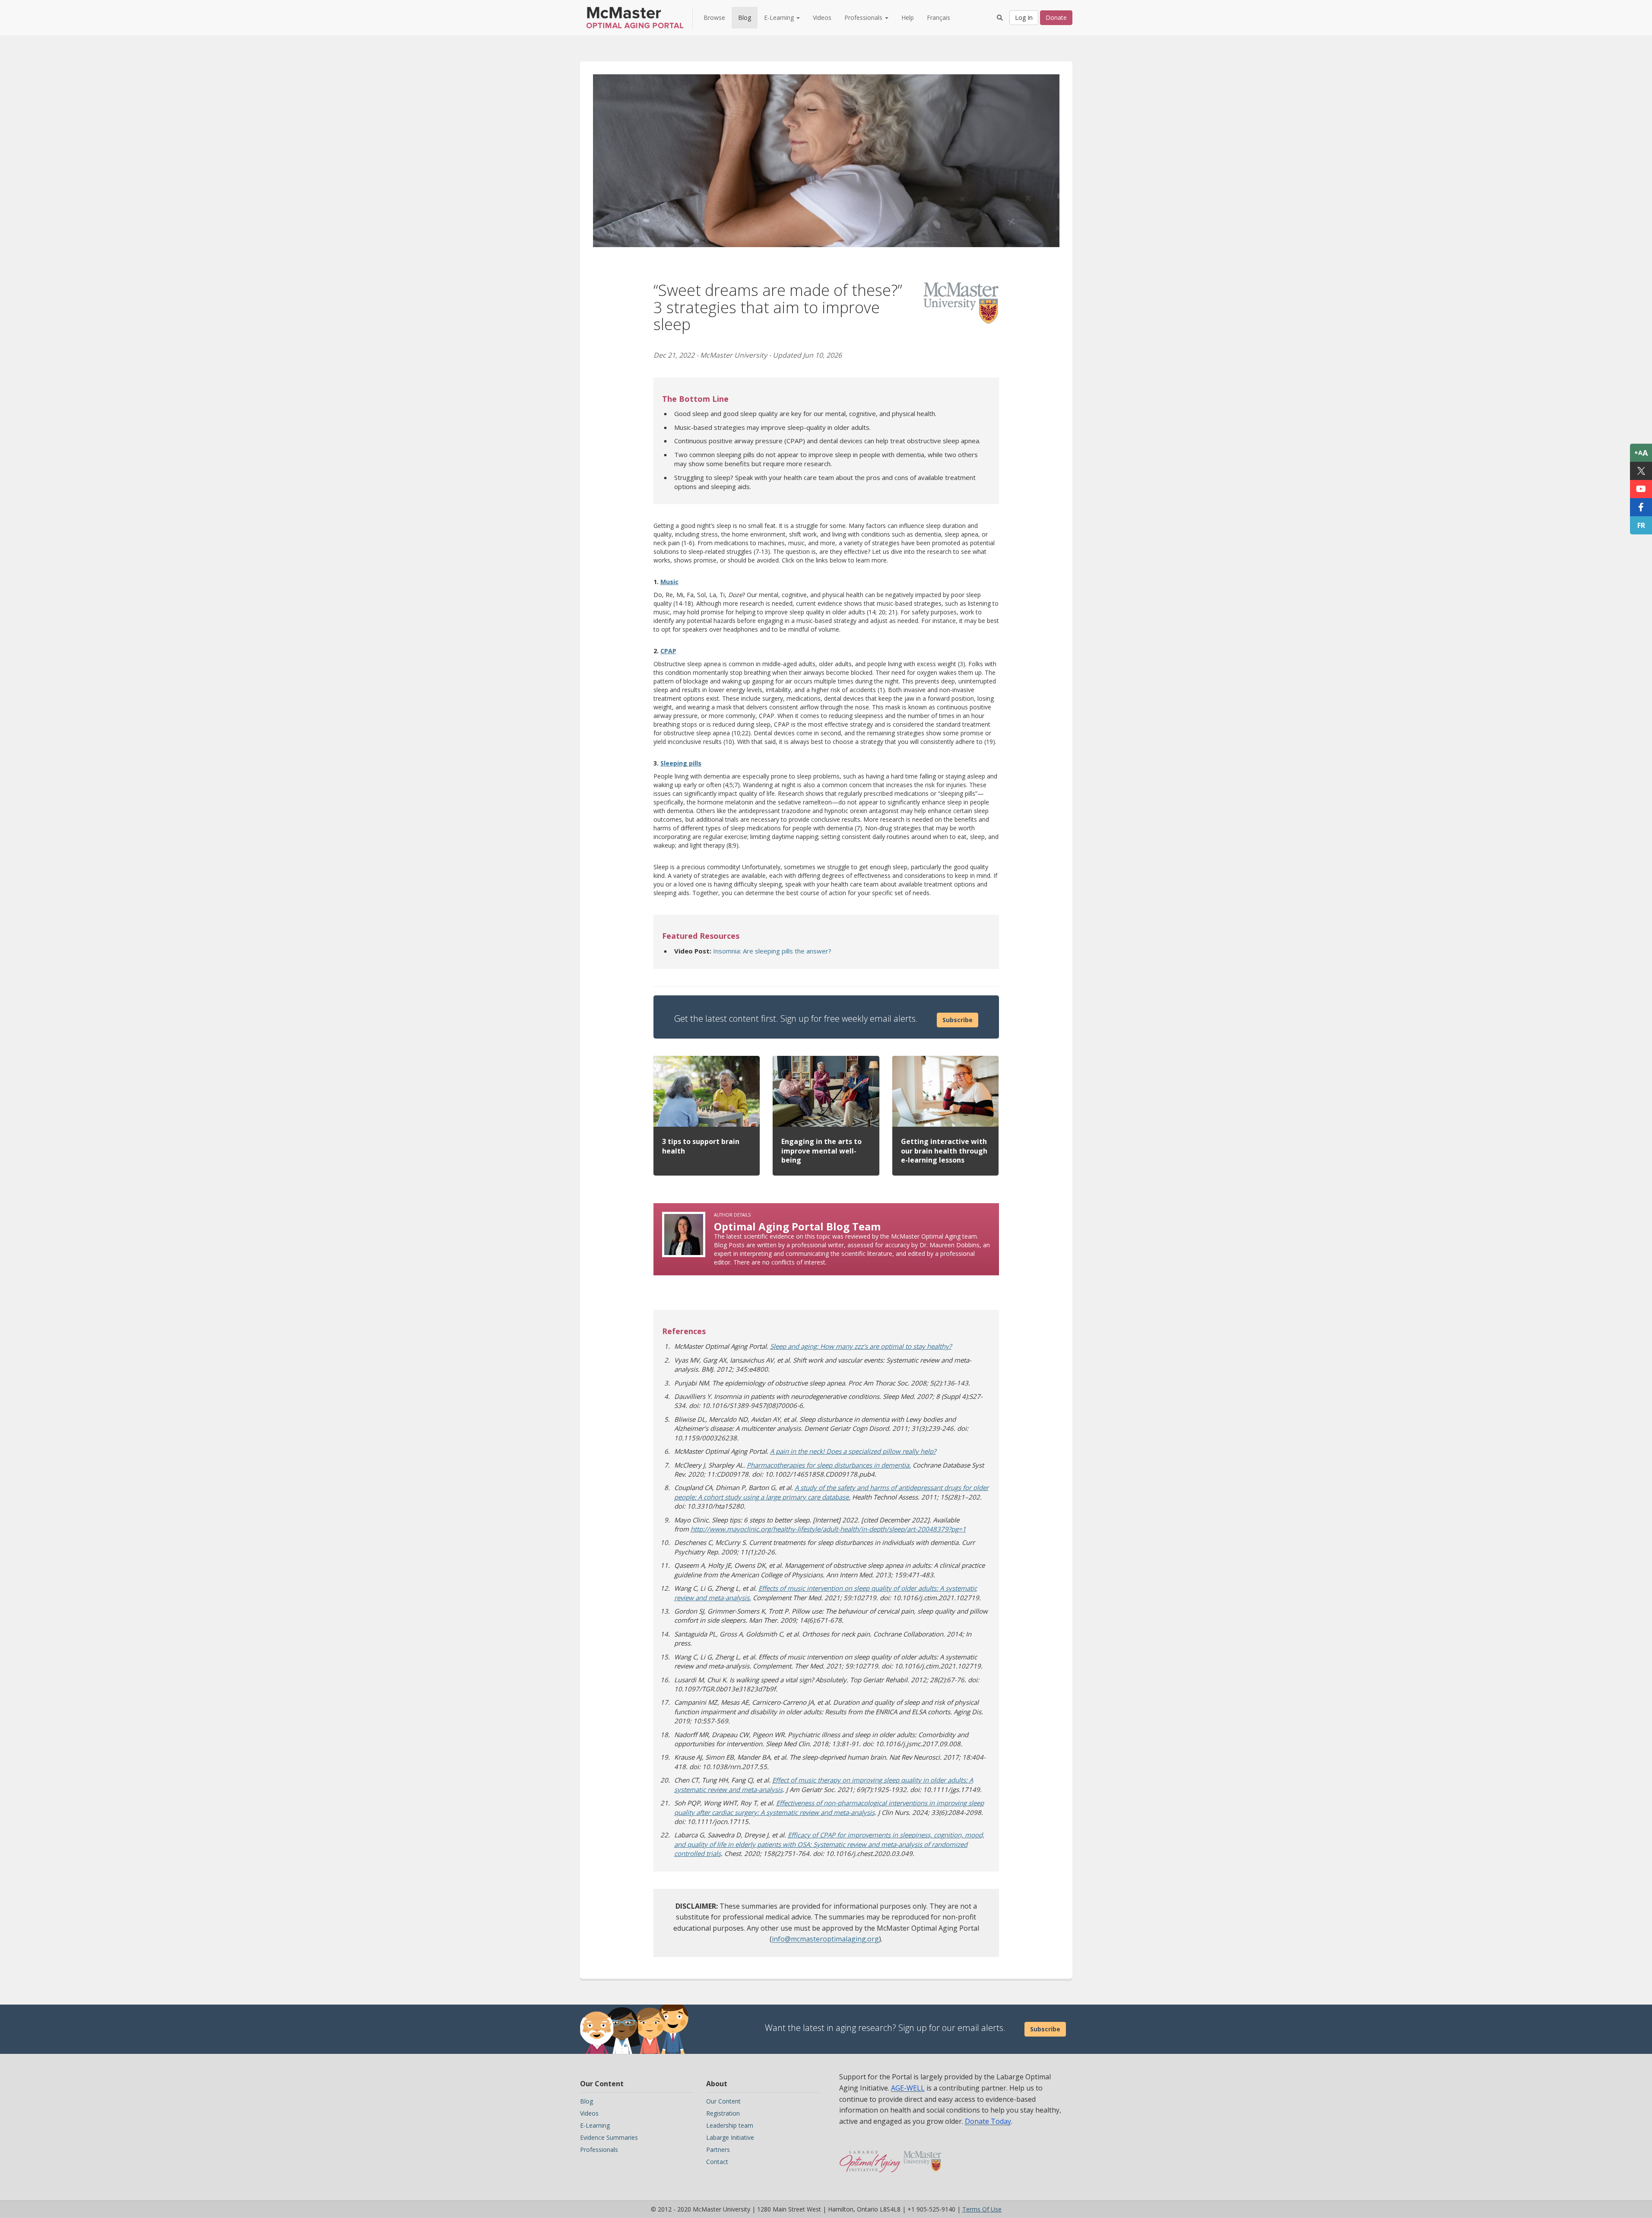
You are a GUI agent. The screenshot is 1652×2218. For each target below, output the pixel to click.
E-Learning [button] (780, 17)
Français (939, 17)
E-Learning (595, 2125)
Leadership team (730, 2125)
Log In (1024, 17)
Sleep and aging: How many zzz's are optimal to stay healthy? (861, 1346)
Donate (1056, 17)
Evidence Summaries (609, 2137)
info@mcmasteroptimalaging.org (825, 1939)
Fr (1641, 525)
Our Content (723, 2101)
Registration (723, 2113)
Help (908, 17)
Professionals (599, 2150)
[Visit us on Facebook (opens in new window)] (1641, 507)
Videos (822, 17)
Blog (745, 17)
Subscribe (958, 1020)
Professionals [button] (864, 17)
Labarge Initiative (730, 2137)
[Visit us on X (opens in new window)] (1641, 471)
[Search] (1000, 18)
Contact (717, 2162)
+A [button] (1641, 453)
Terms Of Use (982, 2209)
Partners (718, 2150)
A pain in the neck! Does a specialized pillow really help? (853, 1451)
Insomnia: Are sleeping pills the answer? (772, 951)
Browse (714, 17)
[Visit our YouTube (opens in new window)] (1641, 489)
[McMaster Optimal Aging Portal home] (870, 2157)
